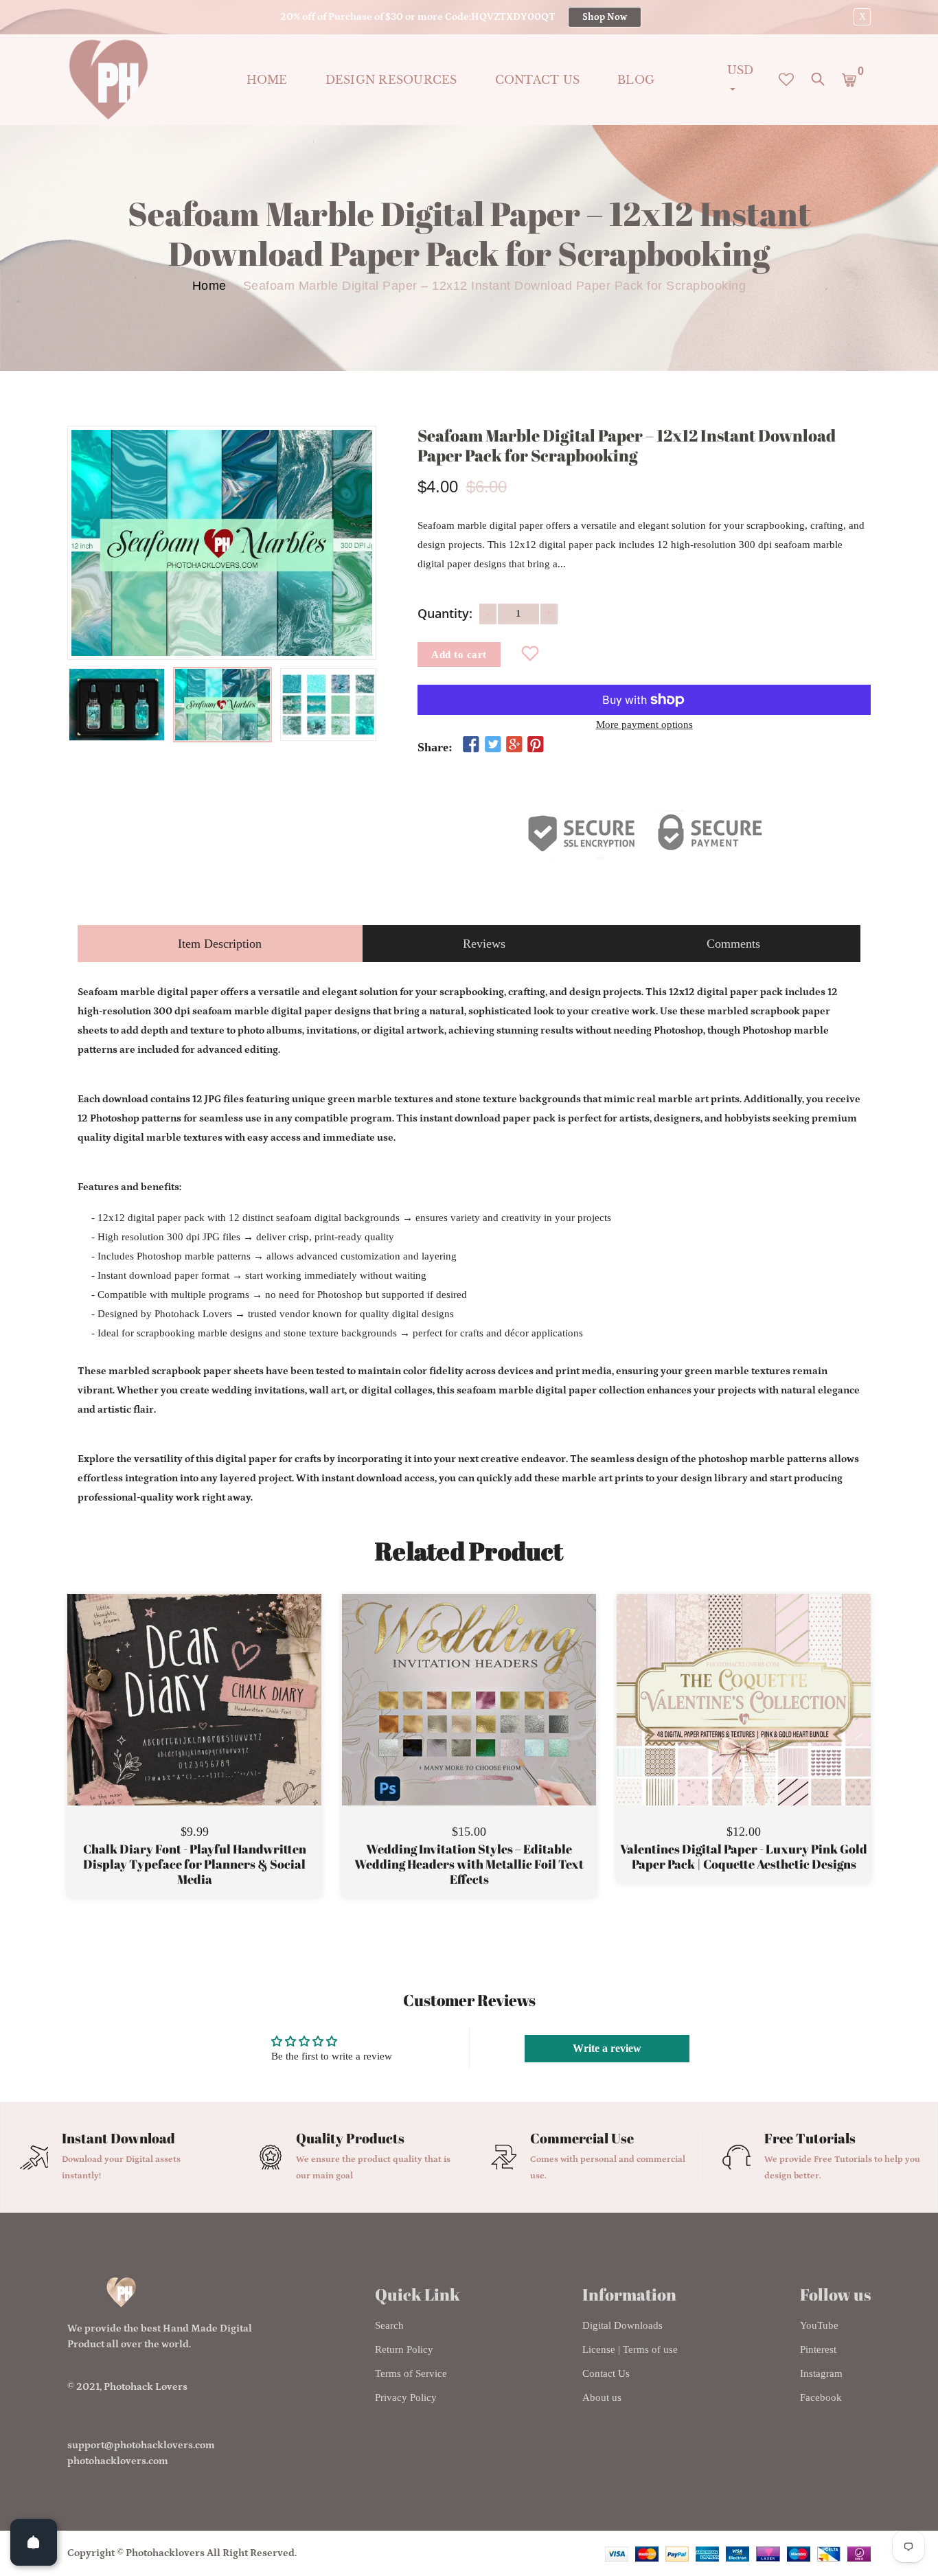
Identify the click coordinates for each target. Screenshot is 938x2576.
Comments (733, 944)
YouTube (819, 2325)
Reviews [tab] (484, 944)
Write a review (607, 2048)
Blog (636, 80)
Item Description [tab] (220, 944)
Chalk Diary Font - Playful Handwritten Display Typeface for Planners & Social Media (195, 1864)
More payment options (644, 725)
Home (267, 80)
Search (389, 2325)
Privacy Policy (406, 2397)
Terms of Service (411, 2373)
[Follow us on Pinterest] (536, 745)
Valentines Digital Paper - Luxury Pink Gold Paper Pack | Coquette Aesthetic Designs (744, 1857)
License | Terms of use (630, 2349)
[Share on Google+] (514, 745)
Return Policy (404, 2349)
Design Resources (391, 80)
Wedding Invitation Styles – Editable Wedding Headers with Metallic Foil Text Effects (469, 1864)
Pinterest (818, 2349)
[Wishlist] (530, 654)
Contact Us (606, 2373)
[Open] (34, 2542)
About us (602, 2397)
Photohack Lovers (146, 2387)
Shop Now (605, 17)
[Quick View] (229, 1720)
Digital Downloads (622, 2325)
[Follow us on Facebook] (471, 745)
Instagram (821, 2373)
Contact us (538, 80)
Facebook (821, 2397)
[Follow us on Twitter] (492, 745)
